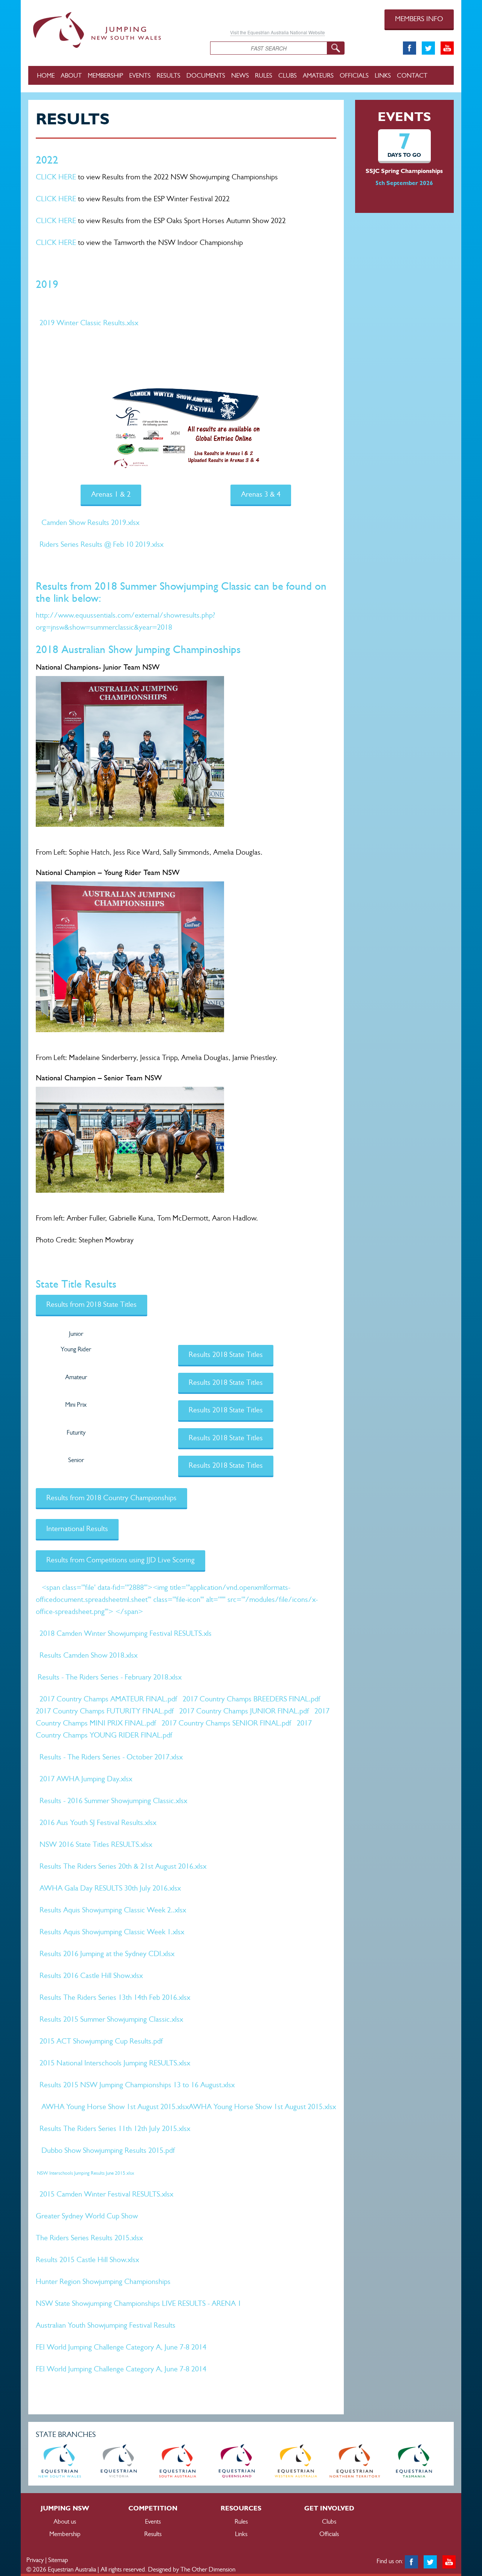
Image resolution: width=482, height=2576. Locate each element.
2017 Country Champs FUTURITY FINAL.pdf (105, 1711)
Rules (264, 75)
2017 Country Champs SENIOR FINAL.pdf (226, 1723)
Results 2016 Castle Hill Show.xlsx (91, 1976)
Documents (206, 75)
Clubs (288, 75)
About (71, 75)
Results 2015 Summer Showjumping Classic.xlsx (111, 2019)
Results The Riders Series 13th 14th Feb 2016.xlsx (115, 1997)
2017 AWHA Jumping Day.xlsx (86, 1779)
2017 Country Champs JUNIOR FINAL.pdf (244, 1711)
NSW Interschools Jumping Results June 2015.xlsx (85, 2173)
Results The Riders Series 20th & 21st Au (102, 1866)
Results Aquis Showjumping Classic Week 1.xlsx (112, 1932)
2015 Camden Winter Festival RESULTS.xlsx (106, 2194)
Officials (354, 75)
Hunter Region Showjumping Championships (103, 2282)
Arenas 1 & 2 (111, 494)
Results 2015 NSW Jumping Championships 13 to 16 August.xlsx (137, 2085)
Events (140, 75)
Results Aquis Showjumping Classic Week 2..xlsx (113, 1910)
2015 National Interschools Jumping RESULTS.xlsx (115, 2063)
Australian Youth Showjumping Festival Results (106, 2325)
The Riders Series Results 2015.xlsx (89, 2238)
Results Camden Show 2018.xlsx (88, 1655)
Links (383, 75)
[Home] (114, 29)
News (240, 75)
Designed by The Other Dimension (192, 2569)
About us (65, 2521)
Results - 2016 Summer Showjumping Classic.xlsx (113, 1801)
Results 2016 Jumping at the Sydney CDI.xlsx (107, 1954)
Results (169, 75)
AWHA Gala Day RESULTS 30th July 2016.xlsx (110, 1888)
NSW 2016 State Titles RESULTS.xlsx (96, 1844)
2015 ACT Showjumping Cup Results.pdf (101, 2041)
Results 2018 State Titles (226, 1355)
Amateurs (318, 75)
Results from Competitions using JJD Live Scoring (120, 1560)
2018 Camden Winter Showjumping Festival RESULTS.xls (126, 1633)
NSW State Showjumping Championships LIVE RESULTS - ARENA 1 (139, 2303)
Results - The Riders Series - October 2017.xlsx (111, 1757)
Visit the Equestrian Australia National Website (278, 32)
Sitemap (58, 2560)
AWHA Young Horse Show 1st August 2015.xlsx (115, 2107)
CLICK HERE (56, 177)
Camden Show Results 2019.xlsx (90, 522)
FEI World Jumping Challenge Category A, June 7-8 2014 (121, 2347)
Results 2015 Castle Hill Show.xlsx (87, 2260)
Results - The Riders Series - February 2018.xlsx (110, 1677)
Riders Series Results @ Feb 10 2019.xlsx (101, 544)
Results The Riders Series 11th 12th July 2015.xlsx (115, 2129)
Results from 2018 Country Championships (111, 1498)
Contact (412, 75)
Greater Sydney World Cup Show (87, 2216)
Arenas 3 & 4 (261, 494)
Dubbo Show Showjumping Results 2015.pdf (108, 2150)
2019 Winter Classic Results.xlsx (89, 323)
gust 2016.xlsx (185, 1866)
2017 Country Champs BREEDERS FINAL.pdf (251, 1699)
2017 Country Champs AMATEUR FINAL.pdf (108, 1699)
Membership (105, 75)
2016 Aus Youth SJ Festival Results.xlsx (98, 1823)
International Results (77, 1529)
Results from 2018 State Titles (92, 1304)
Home (46, 75)
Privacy (35, 2560)
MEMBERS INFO (419, 19)
